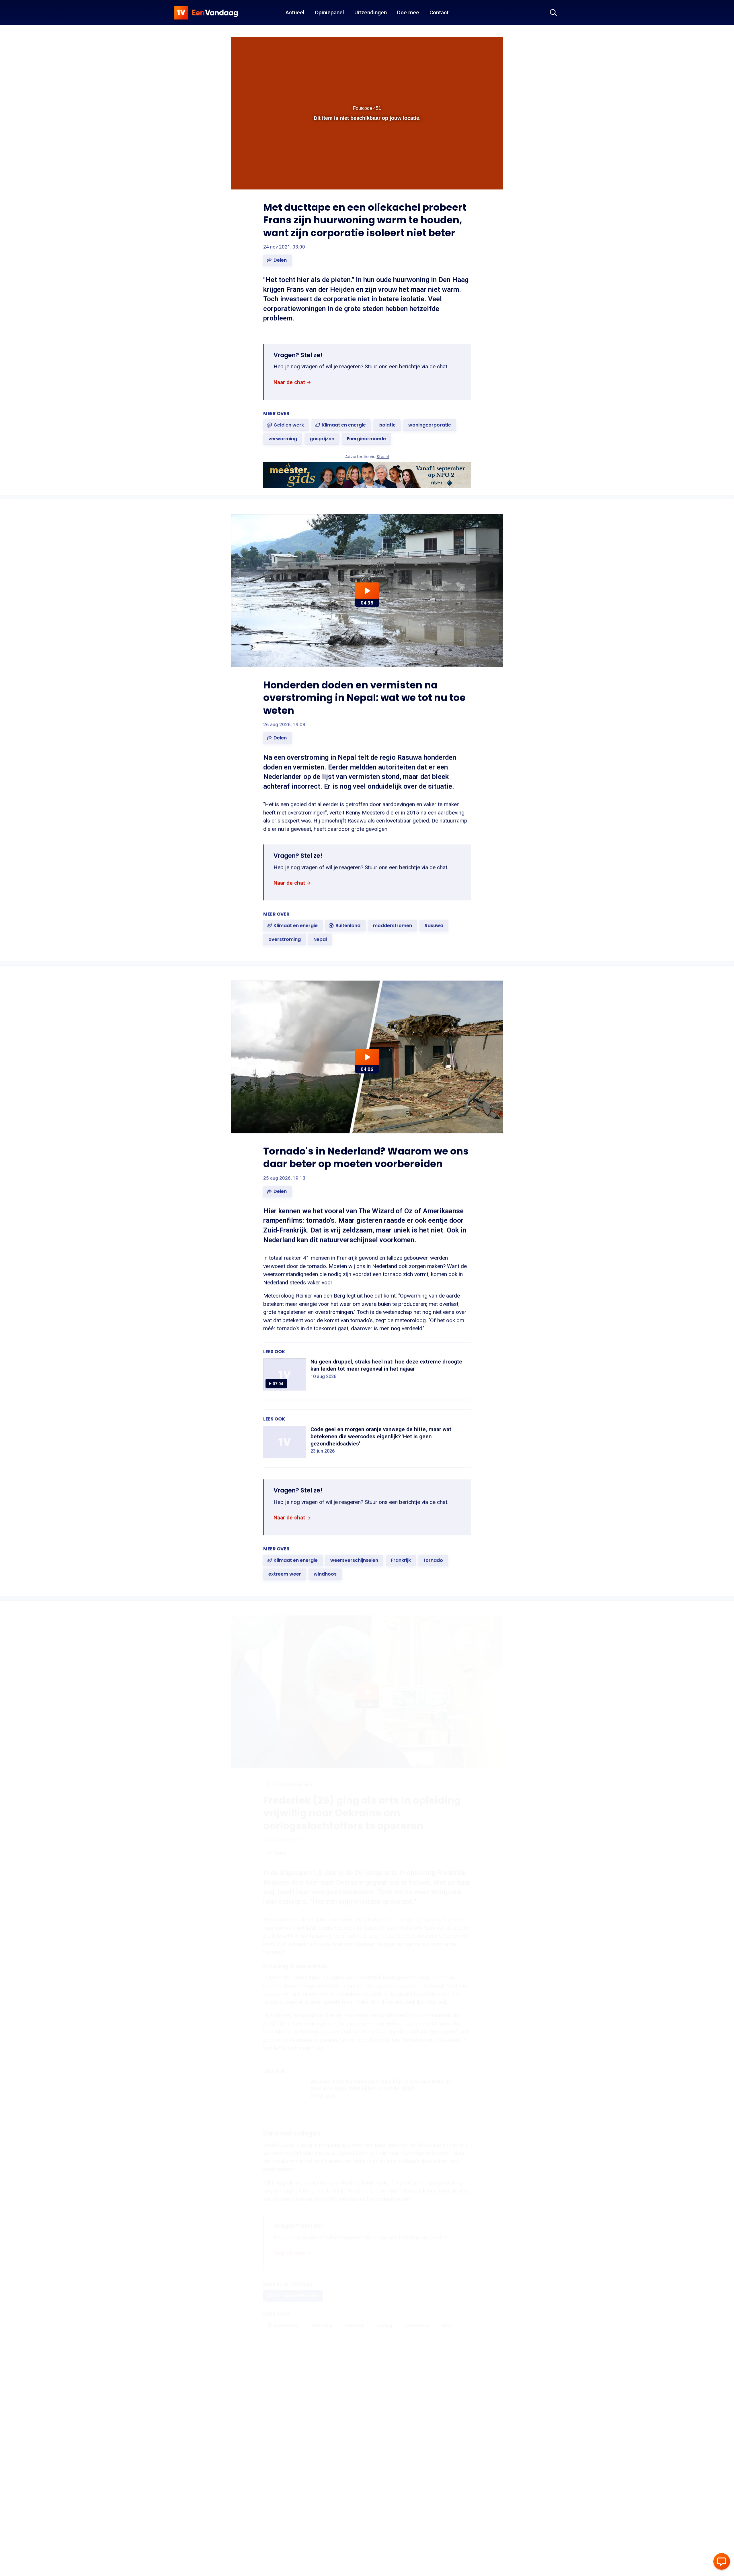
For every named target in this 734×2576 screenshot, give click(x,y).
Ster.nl (383, 457)
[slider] (366, 164)
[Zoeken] (553, 13)
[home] (206, 13)
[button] (241, 176)
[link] (292, 383)
